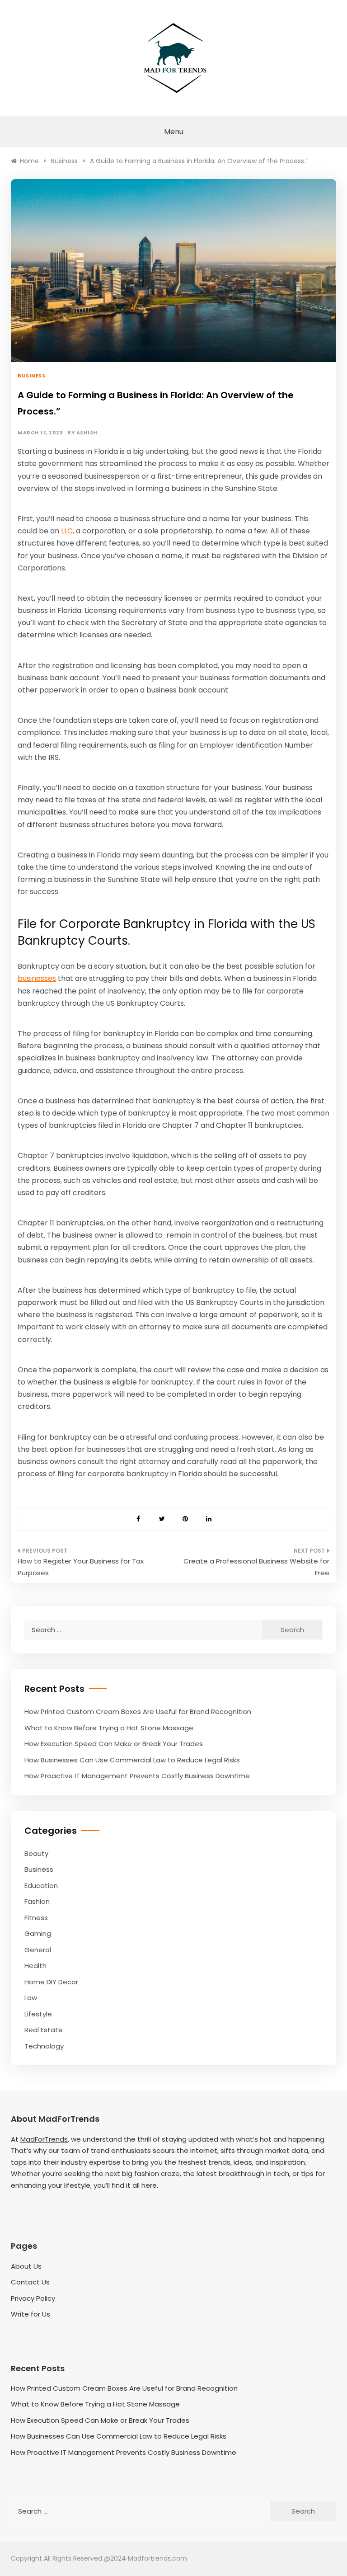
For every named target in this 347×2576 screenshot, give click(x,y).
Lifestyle (38, 2014)
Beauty (36, 1853)
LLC (67, 531)
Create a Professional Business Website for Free (256, 1567)
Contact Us (30, 2282)
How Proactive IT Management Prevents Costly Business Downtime (137, 1776)
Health (35, 1966)
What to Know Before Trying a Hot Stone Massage (109, 1728)
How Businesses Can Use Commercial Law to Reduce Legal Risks (132, 1760)
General (38, 1950)
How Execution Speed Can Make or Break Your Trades (114, 1744)
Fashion (37, 1901)
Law (31, 1998)
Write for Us (30, 2314)
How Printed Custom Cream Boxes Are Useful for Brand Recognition (138, 1712)
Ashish (87, 433)
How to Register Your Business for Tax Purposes (81, 1567)
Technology (44, 2046)
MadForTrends (44, 2139)
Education (41, 1886)
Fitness (36, 1918)
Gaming (38, 1933)
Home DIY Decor (51, 1982)
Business (31, 376)
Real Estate (44, 2030)
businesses (37, 978)
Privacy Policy (33, 2298)
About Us (26, 2266)
